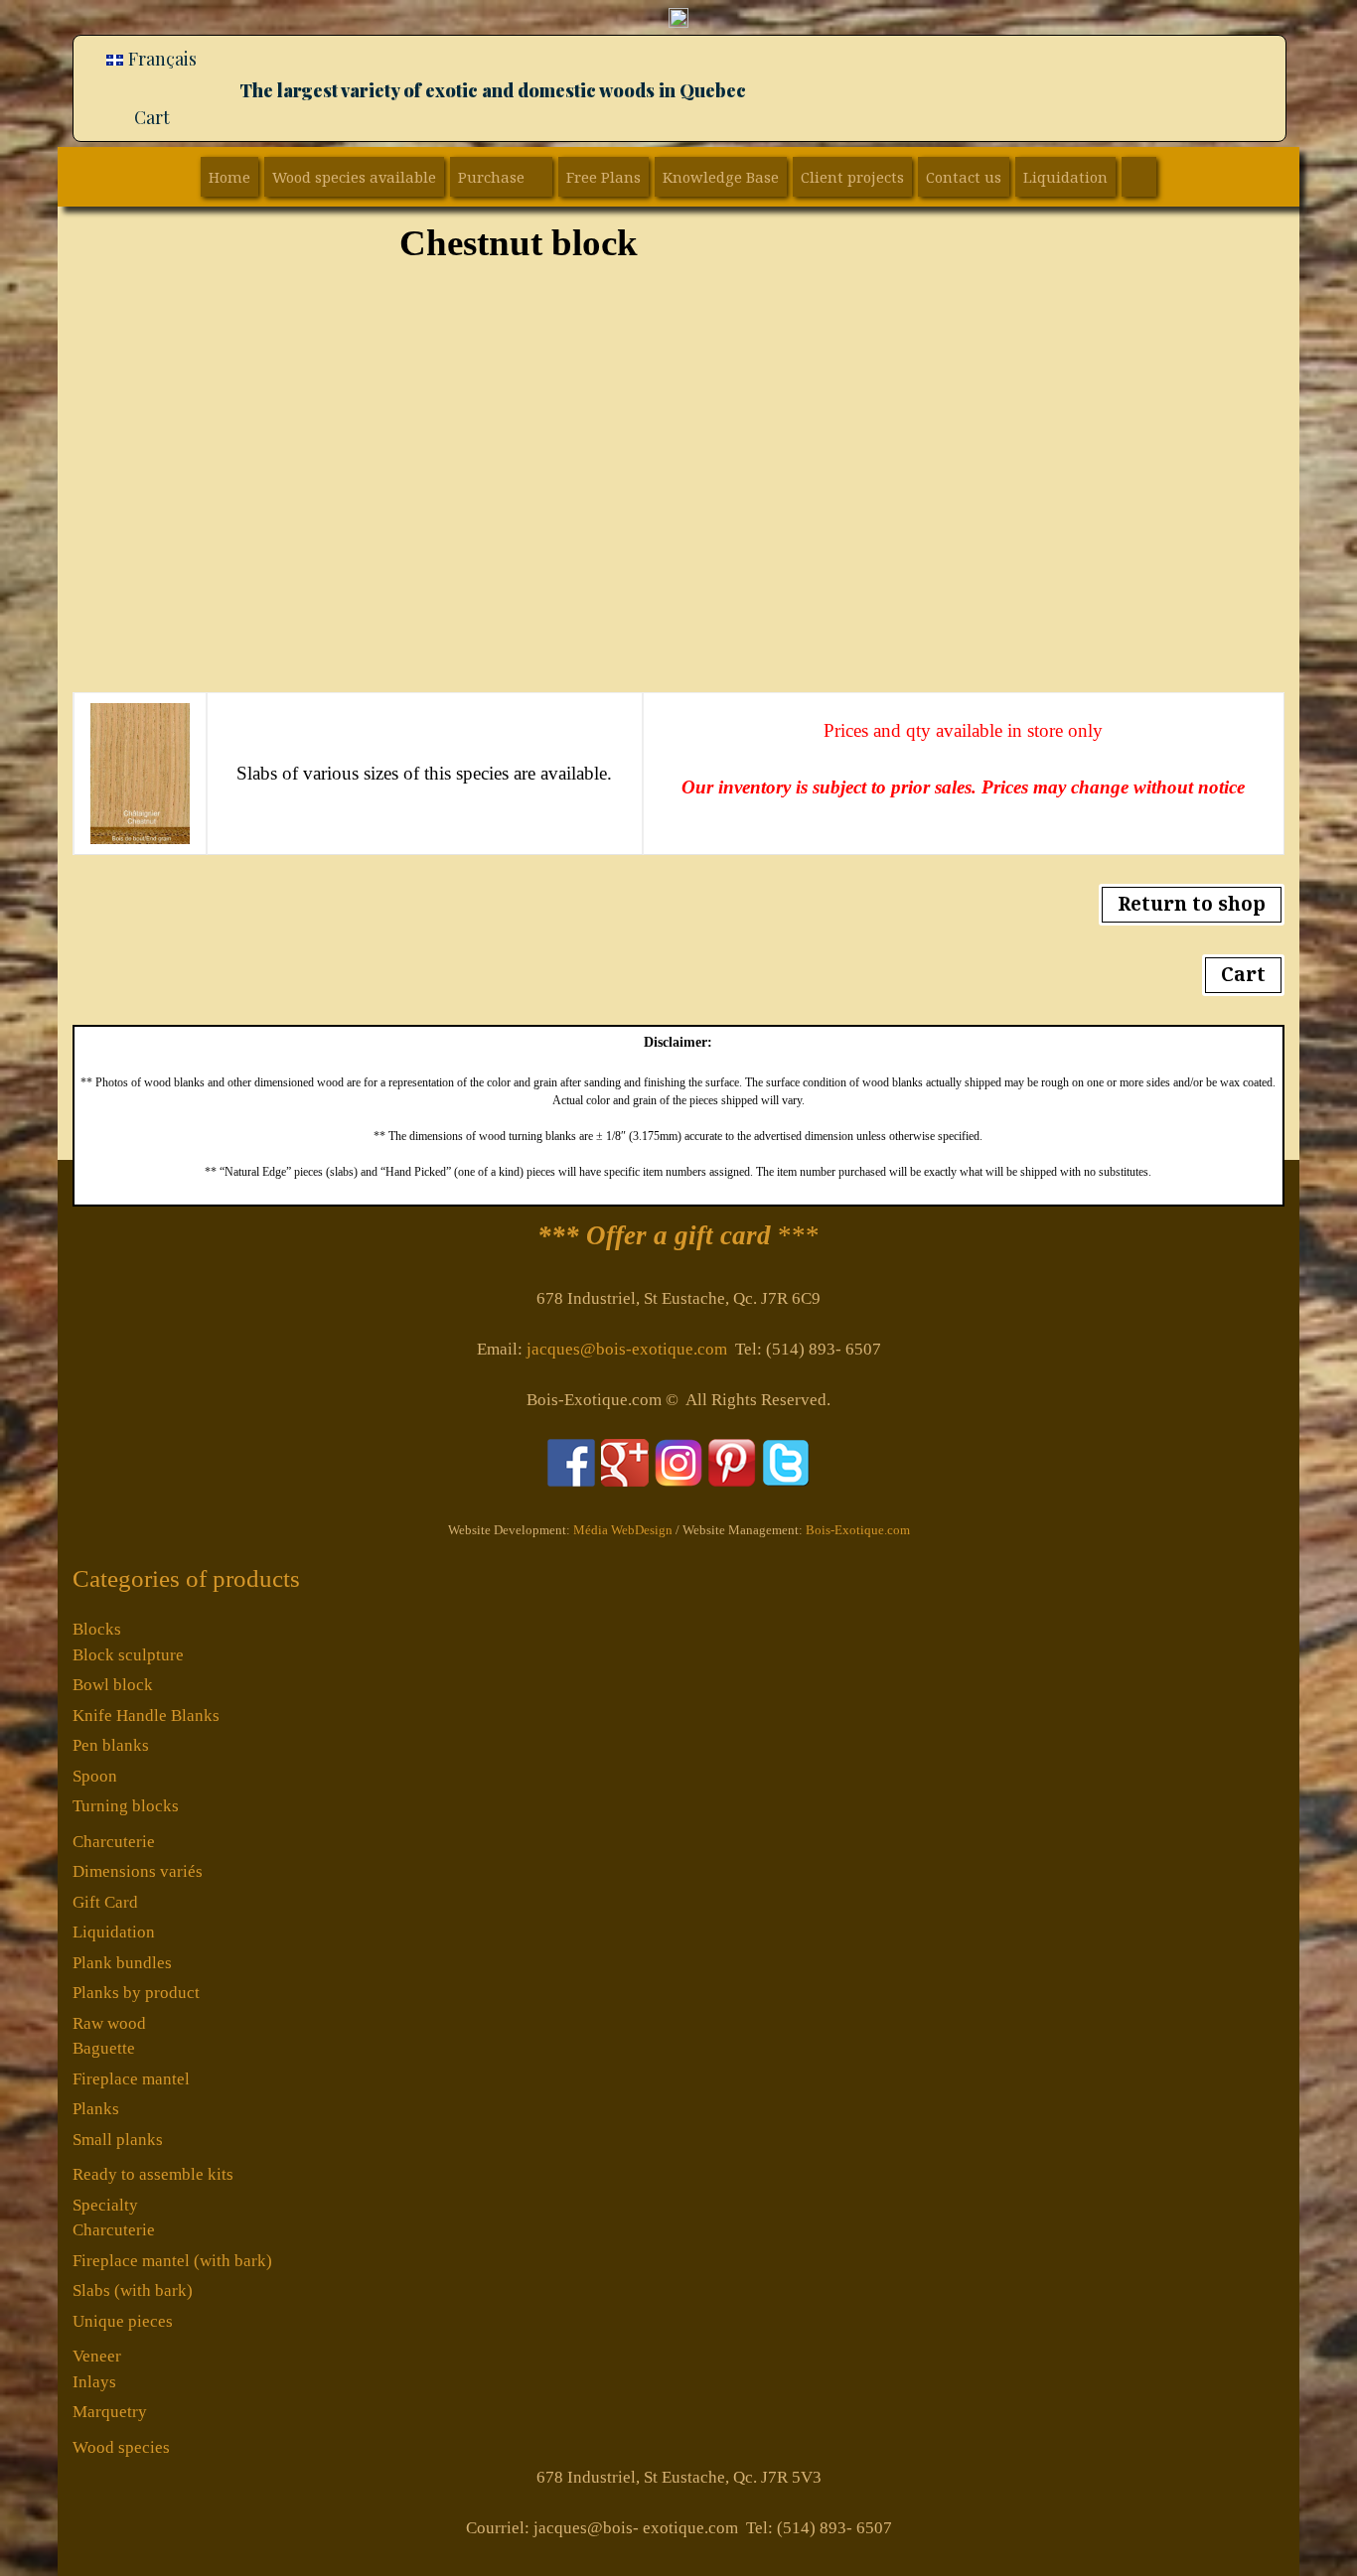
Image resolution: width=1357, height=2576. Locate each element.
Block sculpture (128, 1655)
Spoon (95, 1776)
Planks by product (136, 1993)
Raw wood (109, 2023)
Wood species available (354, 177)
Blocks (97, 1629)
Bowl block (113, 1685)
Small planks (118, 2140)
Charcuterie (114, 1842)
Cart (152, 117)
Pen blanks (111, 1745)
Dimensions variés (138, 1871)
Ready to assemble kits (153, 2174)
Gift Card (105, 1902)
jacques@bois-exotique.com (627, 1349)
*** (678, 1235)
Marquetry (110, 2412)
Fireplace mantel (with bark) (172, 2261)
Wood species (121, 2447)
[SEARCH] (1139, 177)
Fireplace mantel (131, 2079)
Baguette (104, 2048)
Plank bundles (122, 1963)
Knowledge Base (721, 177)
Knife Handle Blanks (146, 1716)
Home (229, 177)
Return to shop (1192, 904)
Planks (96, 2109)
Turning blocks (126, 1806)
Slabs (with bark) (133, 2290)
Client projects (852, 177)
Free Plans (603, 177)
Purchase (491, 177)
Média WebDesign (623, 1530)
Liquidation (1065, 177)
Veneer (97, 2356)
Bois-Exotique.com (858, 1530)
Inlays (94, 2382)
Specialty (105, 2205)
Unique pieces (123, 2321)
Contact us (964, 177)
